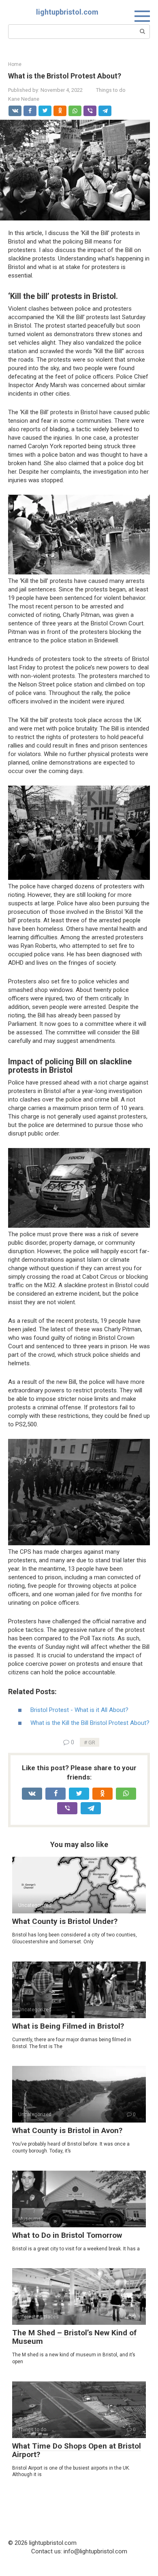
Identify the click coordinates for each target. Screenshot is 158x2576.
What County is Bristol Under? (65, 1921)
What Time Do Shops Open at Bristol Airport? (77, 2450)
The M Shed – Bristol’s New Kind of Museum (74, 2337)
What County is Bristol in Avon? (67, 2130)
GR (92, 1742)
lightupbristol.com (67, 12)
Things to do (111, 90)
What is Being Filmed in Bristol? (68, 2026)
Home (15, 64)
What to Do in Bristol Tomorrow (67, 2235)
